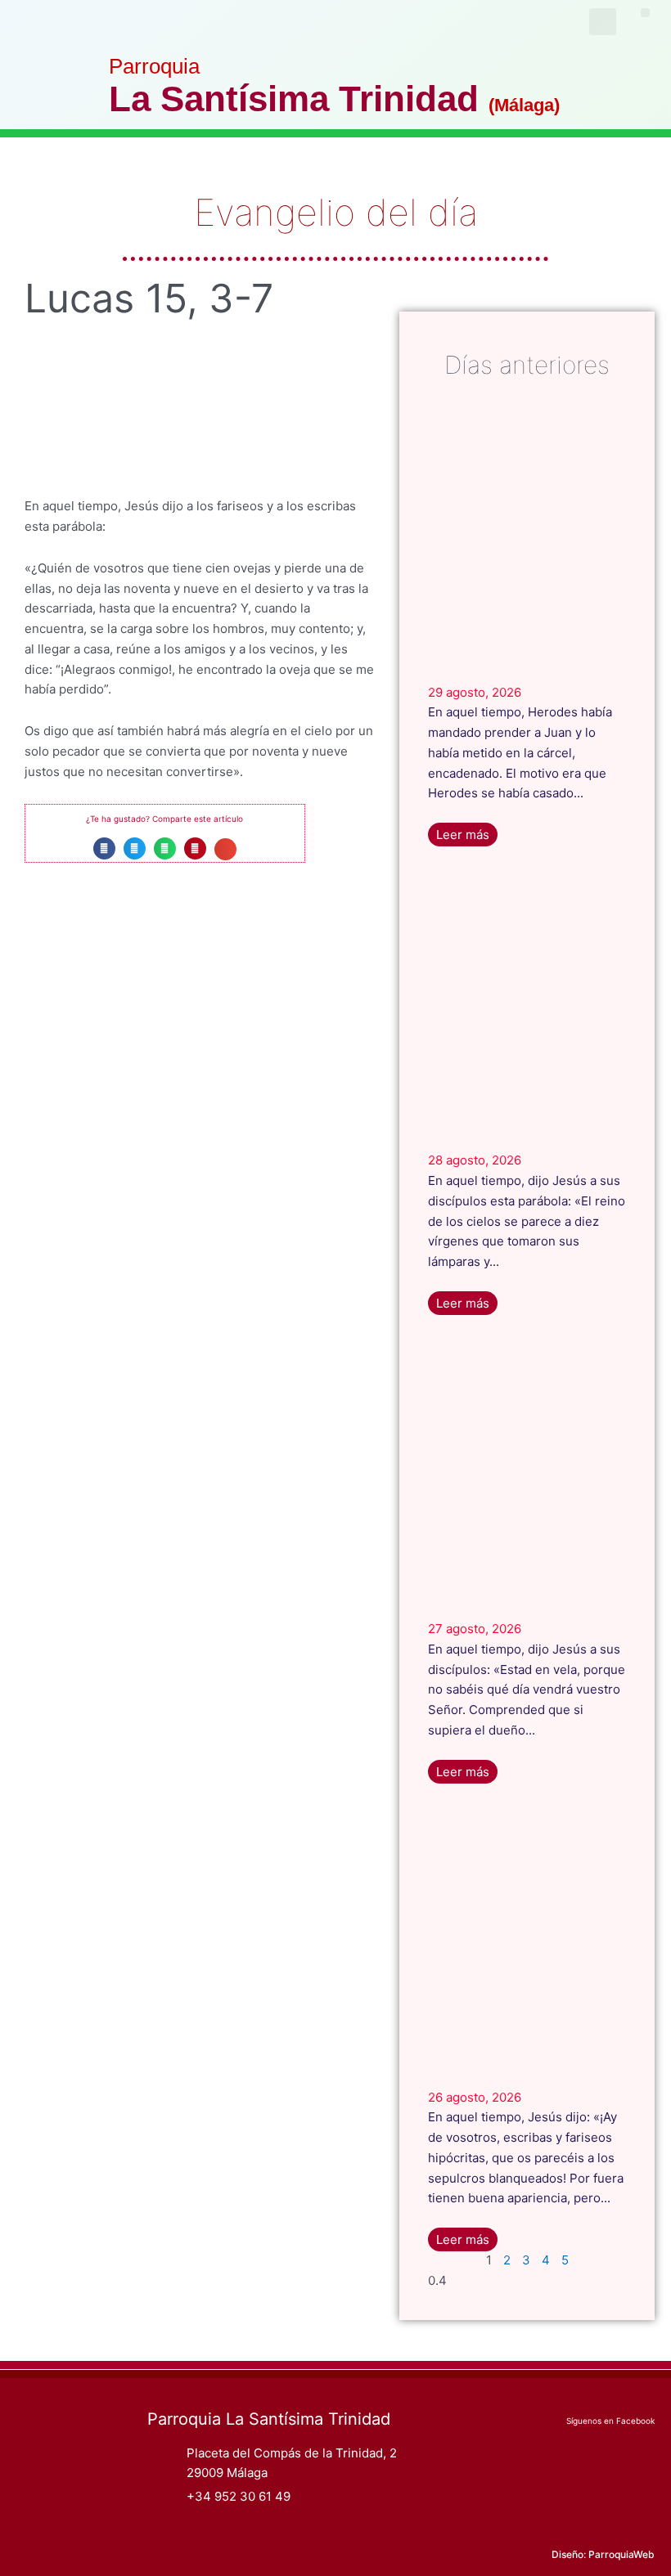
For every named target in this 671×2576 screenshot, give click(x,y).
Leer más (463, 835)
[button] (645, 13)
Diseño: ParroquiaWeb (603, 2554)
